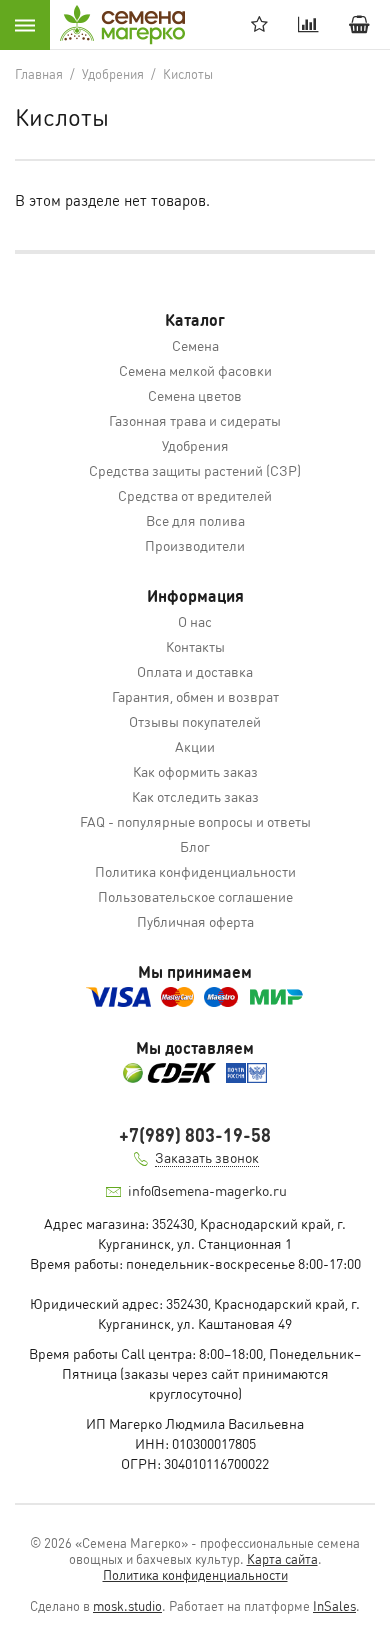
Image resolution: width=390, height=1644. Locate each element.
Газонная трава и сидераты (195, 420)
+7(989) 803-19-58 (195, 1134)
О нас (195, 621)
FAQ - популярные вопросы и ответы (195, 821)
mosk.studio (127, 1605)
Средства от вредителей (195, 495)
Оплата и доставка (195, 671)
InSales (334, 1605)
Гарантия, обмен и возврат (195, 696)
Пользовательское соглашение (195, 896)
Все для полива (195, 520)
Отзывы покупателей (195, 721)
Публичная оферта (195, 921)
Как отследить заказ (195, 796)
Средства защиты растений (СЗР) (195, 470)
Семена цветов (195, 395)
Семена (195, 345)
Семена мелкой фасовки (195, 370)
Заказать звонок (207, 1157)
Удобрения (195, 445)
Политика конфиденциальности (195, 871)
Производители (195, 545)
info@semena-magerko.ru (207, 1190)
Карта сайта (282, 1558)
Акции (195, 746)
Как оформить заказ (195, 771)
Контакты (195, 646)
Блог (195, 846)
